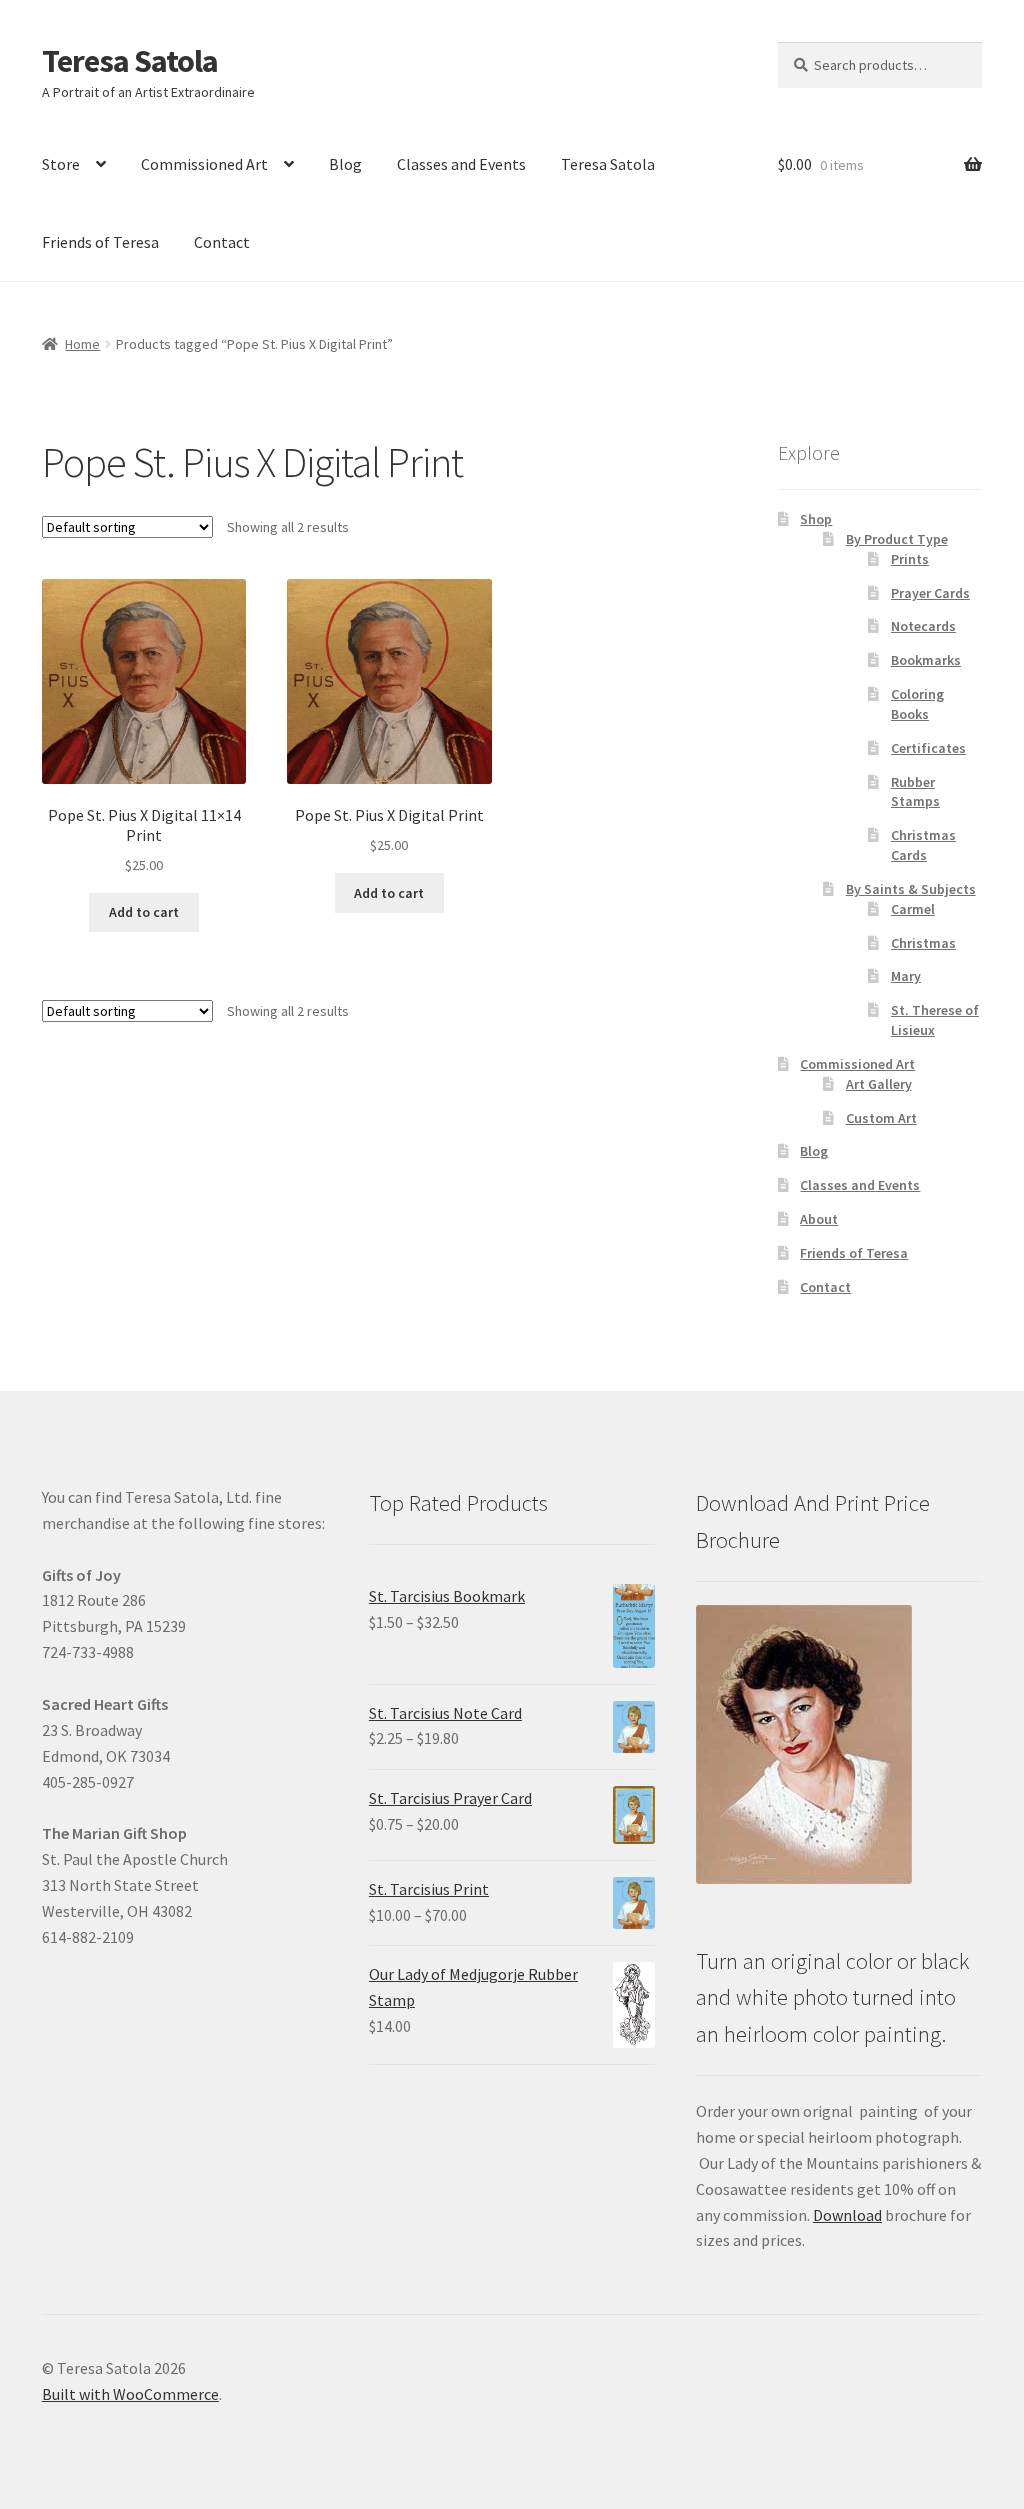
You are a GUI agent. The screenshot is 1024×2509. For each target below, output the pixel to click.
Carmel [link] (913, 909)
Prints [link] (910, 559)
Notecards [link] (923, 626)
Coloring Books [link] (917, 704)
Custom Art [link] (881, 1118)
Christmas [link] (923, 943)
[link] (144, 727)
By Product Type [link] (897, 539)
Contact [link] (222, 242)
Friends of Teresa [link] (100, 242)
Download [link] (847, 2215)
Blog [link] (345, 164)
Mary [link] (906, 976)
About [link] (819, 1219)
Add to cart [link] (144, 912)
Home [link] (82, 344)
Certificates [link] (928, 748)
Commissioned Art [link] (204, 164)
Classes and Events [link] (461, 164)
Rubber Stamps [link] (915, 792)
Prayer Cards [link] (930, 593)
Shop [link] (816, 519)
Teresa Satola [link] (130, 61)
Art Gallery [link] (879, 1084)
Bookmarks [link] (926, 660)
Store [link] (61, 164)
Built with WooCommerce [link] (130, 2394)
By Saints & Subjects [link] (911, 889)
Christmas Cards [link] (923, 845)
